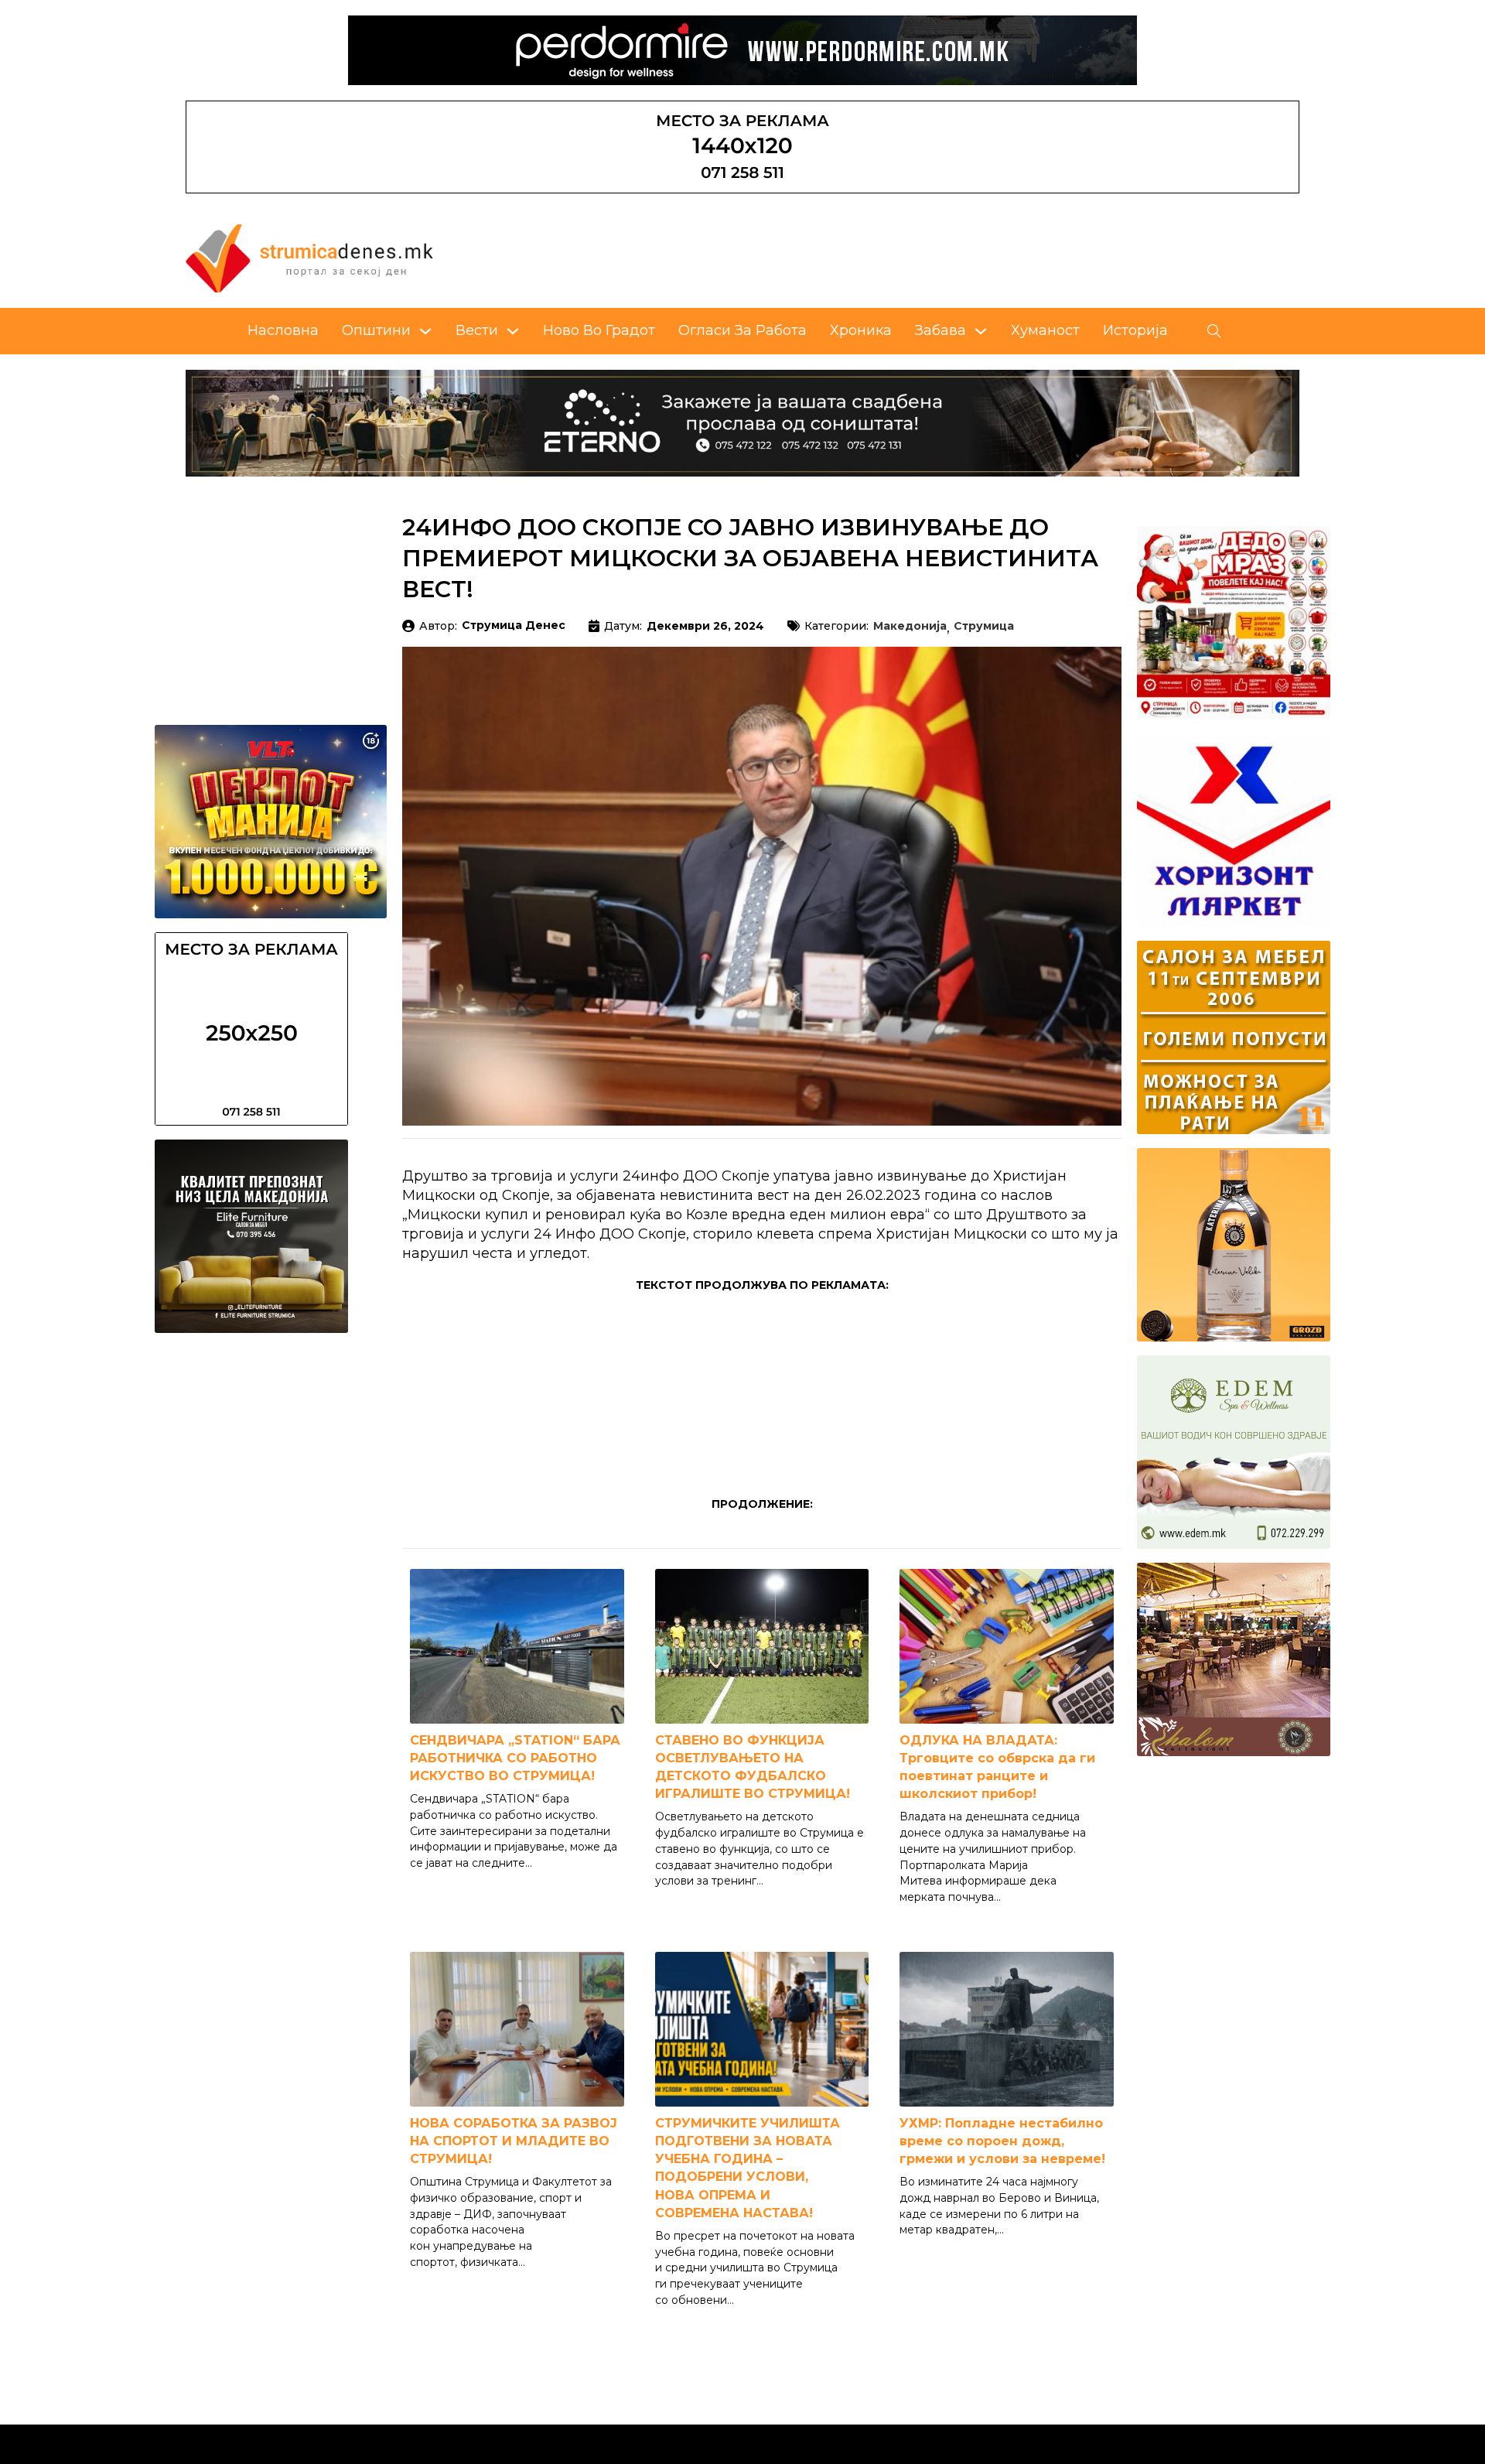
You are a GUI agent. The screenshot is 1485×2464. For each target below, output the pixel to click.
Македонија (910, 627)
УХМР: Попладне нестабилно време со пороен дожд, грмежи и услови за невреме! (1002, 2141)
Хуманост (1045, 330)
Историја (1135, 330)
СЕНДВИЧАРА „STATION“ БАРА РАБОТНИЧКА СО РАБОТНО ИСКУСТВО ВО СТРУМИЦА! (515, 1758)
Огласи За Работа (742, 330)
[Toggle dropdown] (425, 331)
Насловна (283, 330)
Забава (940, 330)
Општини (376, 330)
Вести (477, 330)
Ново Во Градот (599, 330)
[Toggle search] (1214, 331)
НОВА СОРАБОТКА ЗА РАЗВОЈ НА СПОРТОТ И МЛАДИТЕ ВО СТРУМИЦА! (514, 2141)
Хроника (861, 330)
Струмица (984, 627)
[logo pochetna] (309, 258)
